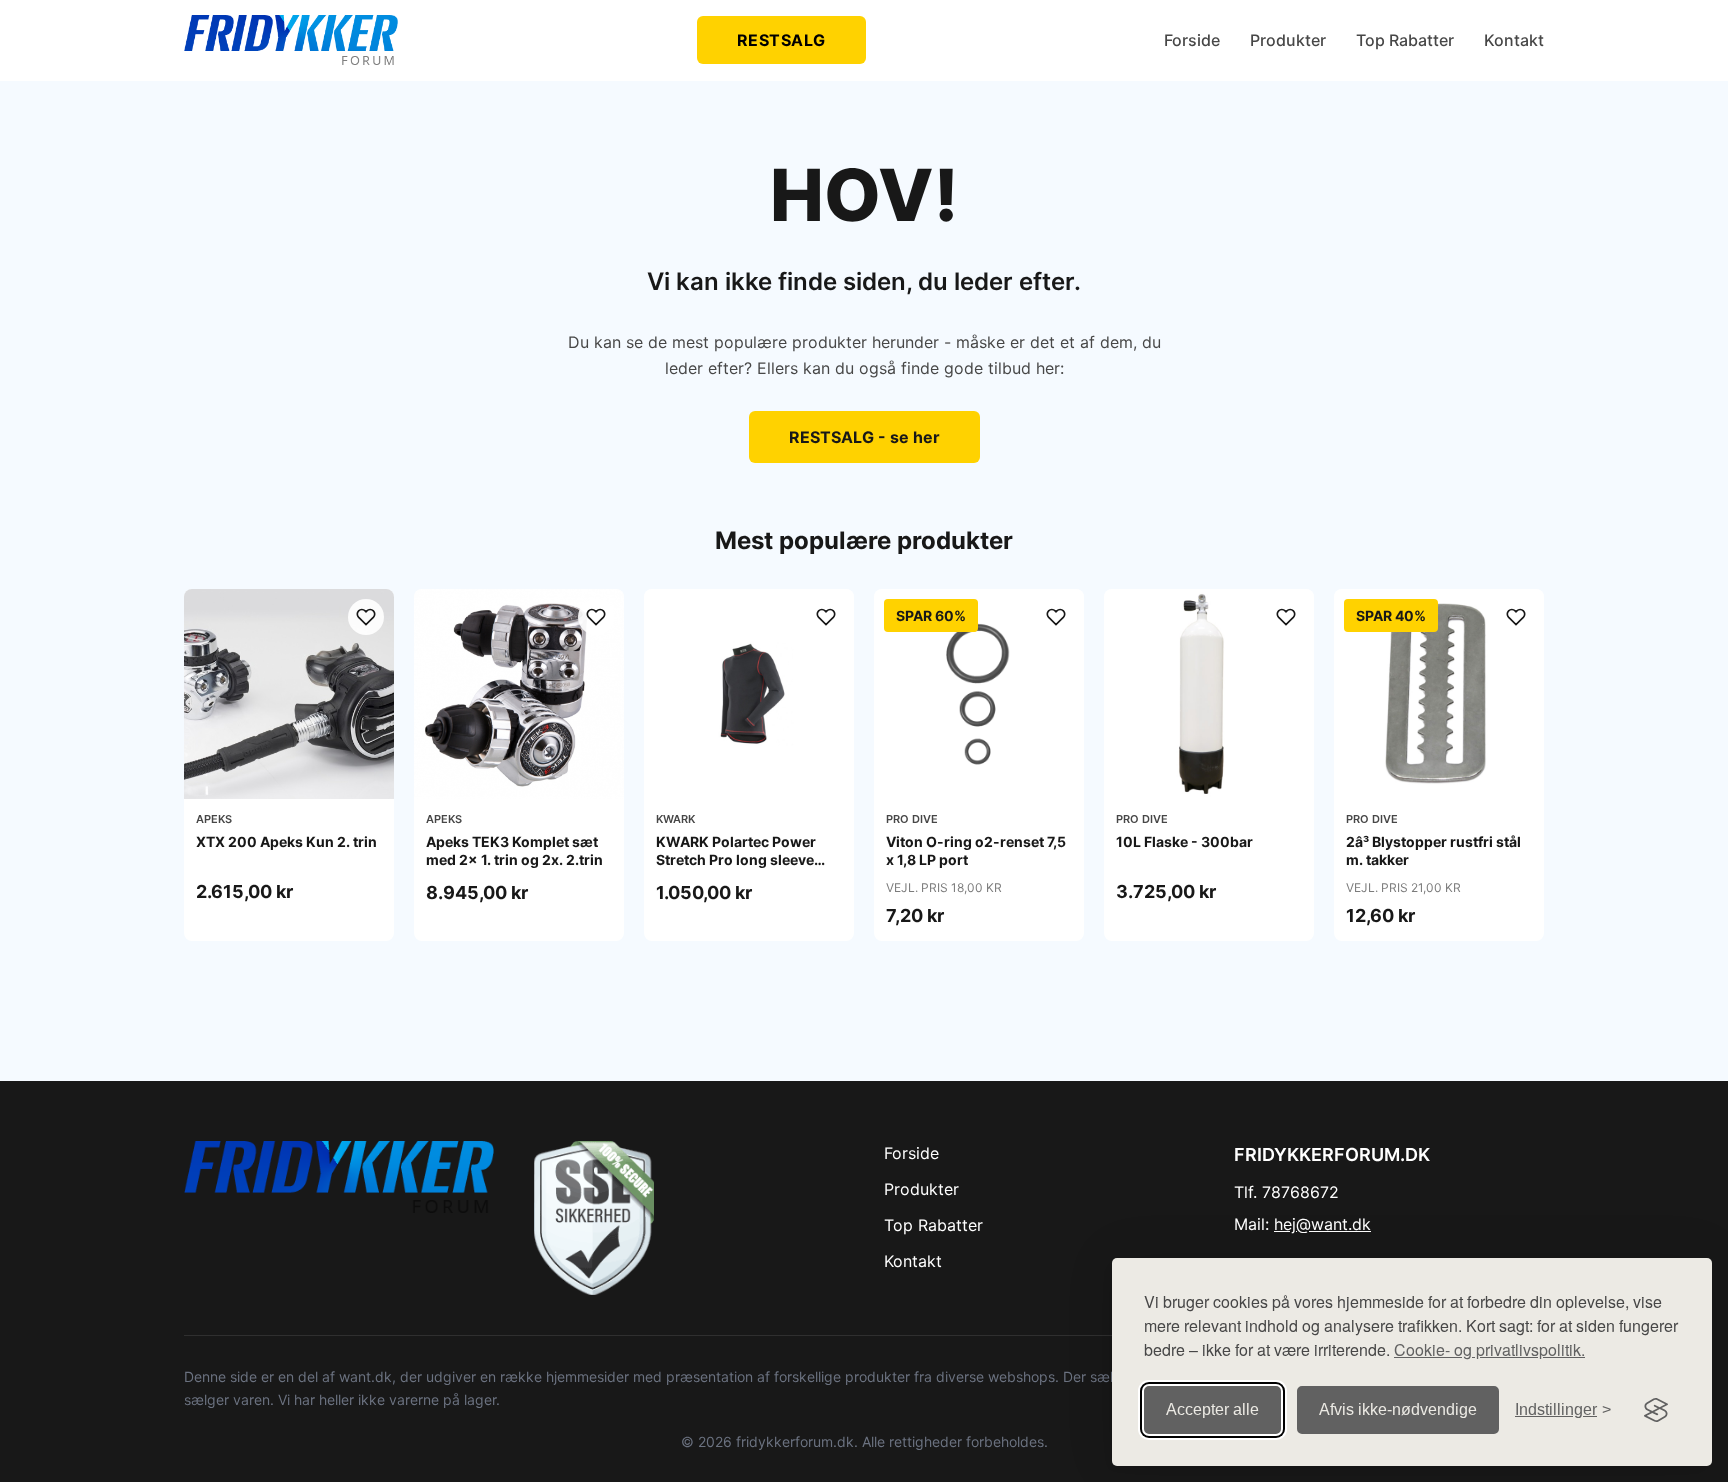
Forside (1192, 40)
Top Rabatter (1405, 40)
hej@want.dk (1322, 1224)
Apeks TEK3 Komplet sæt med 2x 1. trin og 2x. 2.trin (514, 850)
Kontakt (1514, 40)
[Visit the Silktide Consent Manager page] (1656, 1410)
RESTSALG (781, 40)
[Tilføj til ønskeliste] (366, 617)
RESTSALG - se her (864, 437)
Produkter (1288, 40)
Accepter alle (1212, 1409)
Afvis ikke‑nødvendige (1398, 1409)
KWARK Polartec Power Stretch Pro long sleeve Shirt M (736, 859)
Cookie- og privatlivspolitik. (1489, 1349)
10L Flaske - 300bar (1184, 841)
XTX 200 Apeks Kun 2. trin (286, 841)
